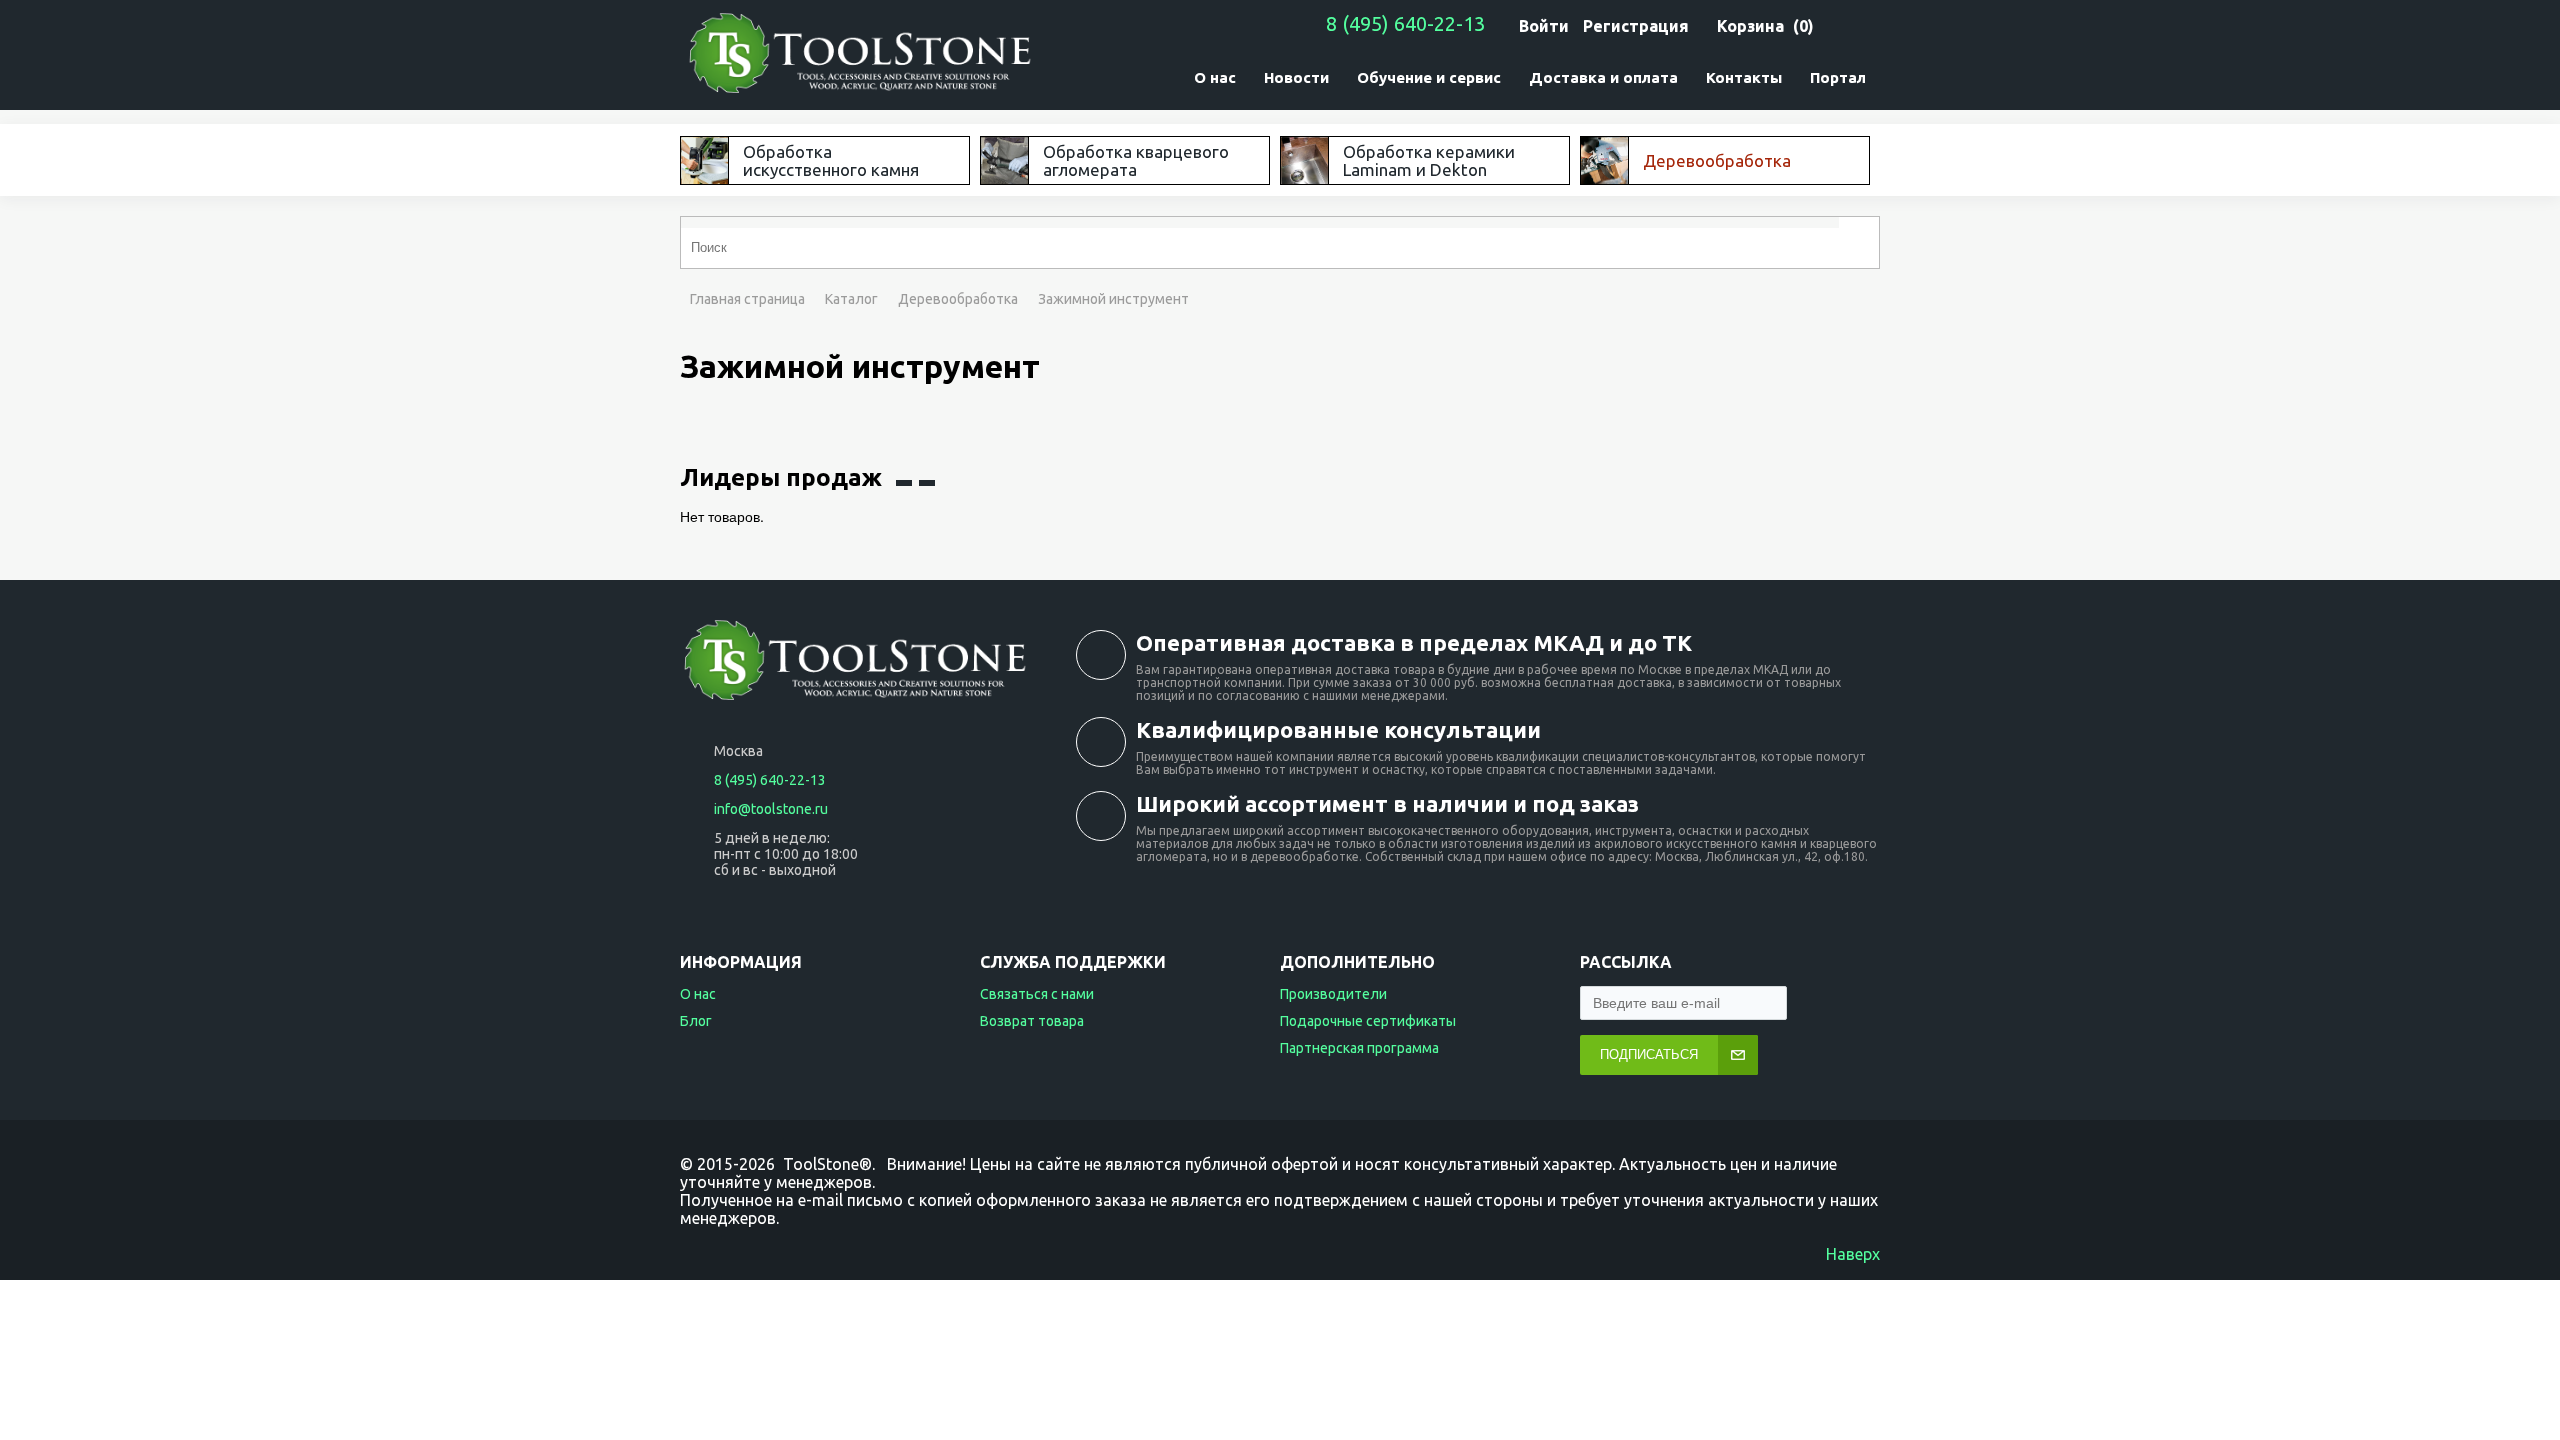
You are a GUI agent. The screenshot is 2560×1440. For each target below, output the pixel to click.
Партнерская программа (1359, 1048)
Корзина (1750, 26)
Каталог (851, 299)
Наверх (1853, 1254)
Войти (1544, 26)
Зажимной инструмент (1113, 299)
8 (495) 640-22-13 (1405, 23)
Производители (1333, 994)
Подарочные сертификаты (1368, 1021)
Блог (696, 1021)
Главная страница (747, 299)
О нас (698, 994)
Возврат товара (1032, 1021)
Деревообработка (958, 299)
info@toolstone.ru (771, 809)
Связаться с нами (1037, 994)
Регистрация (1636, 26)
